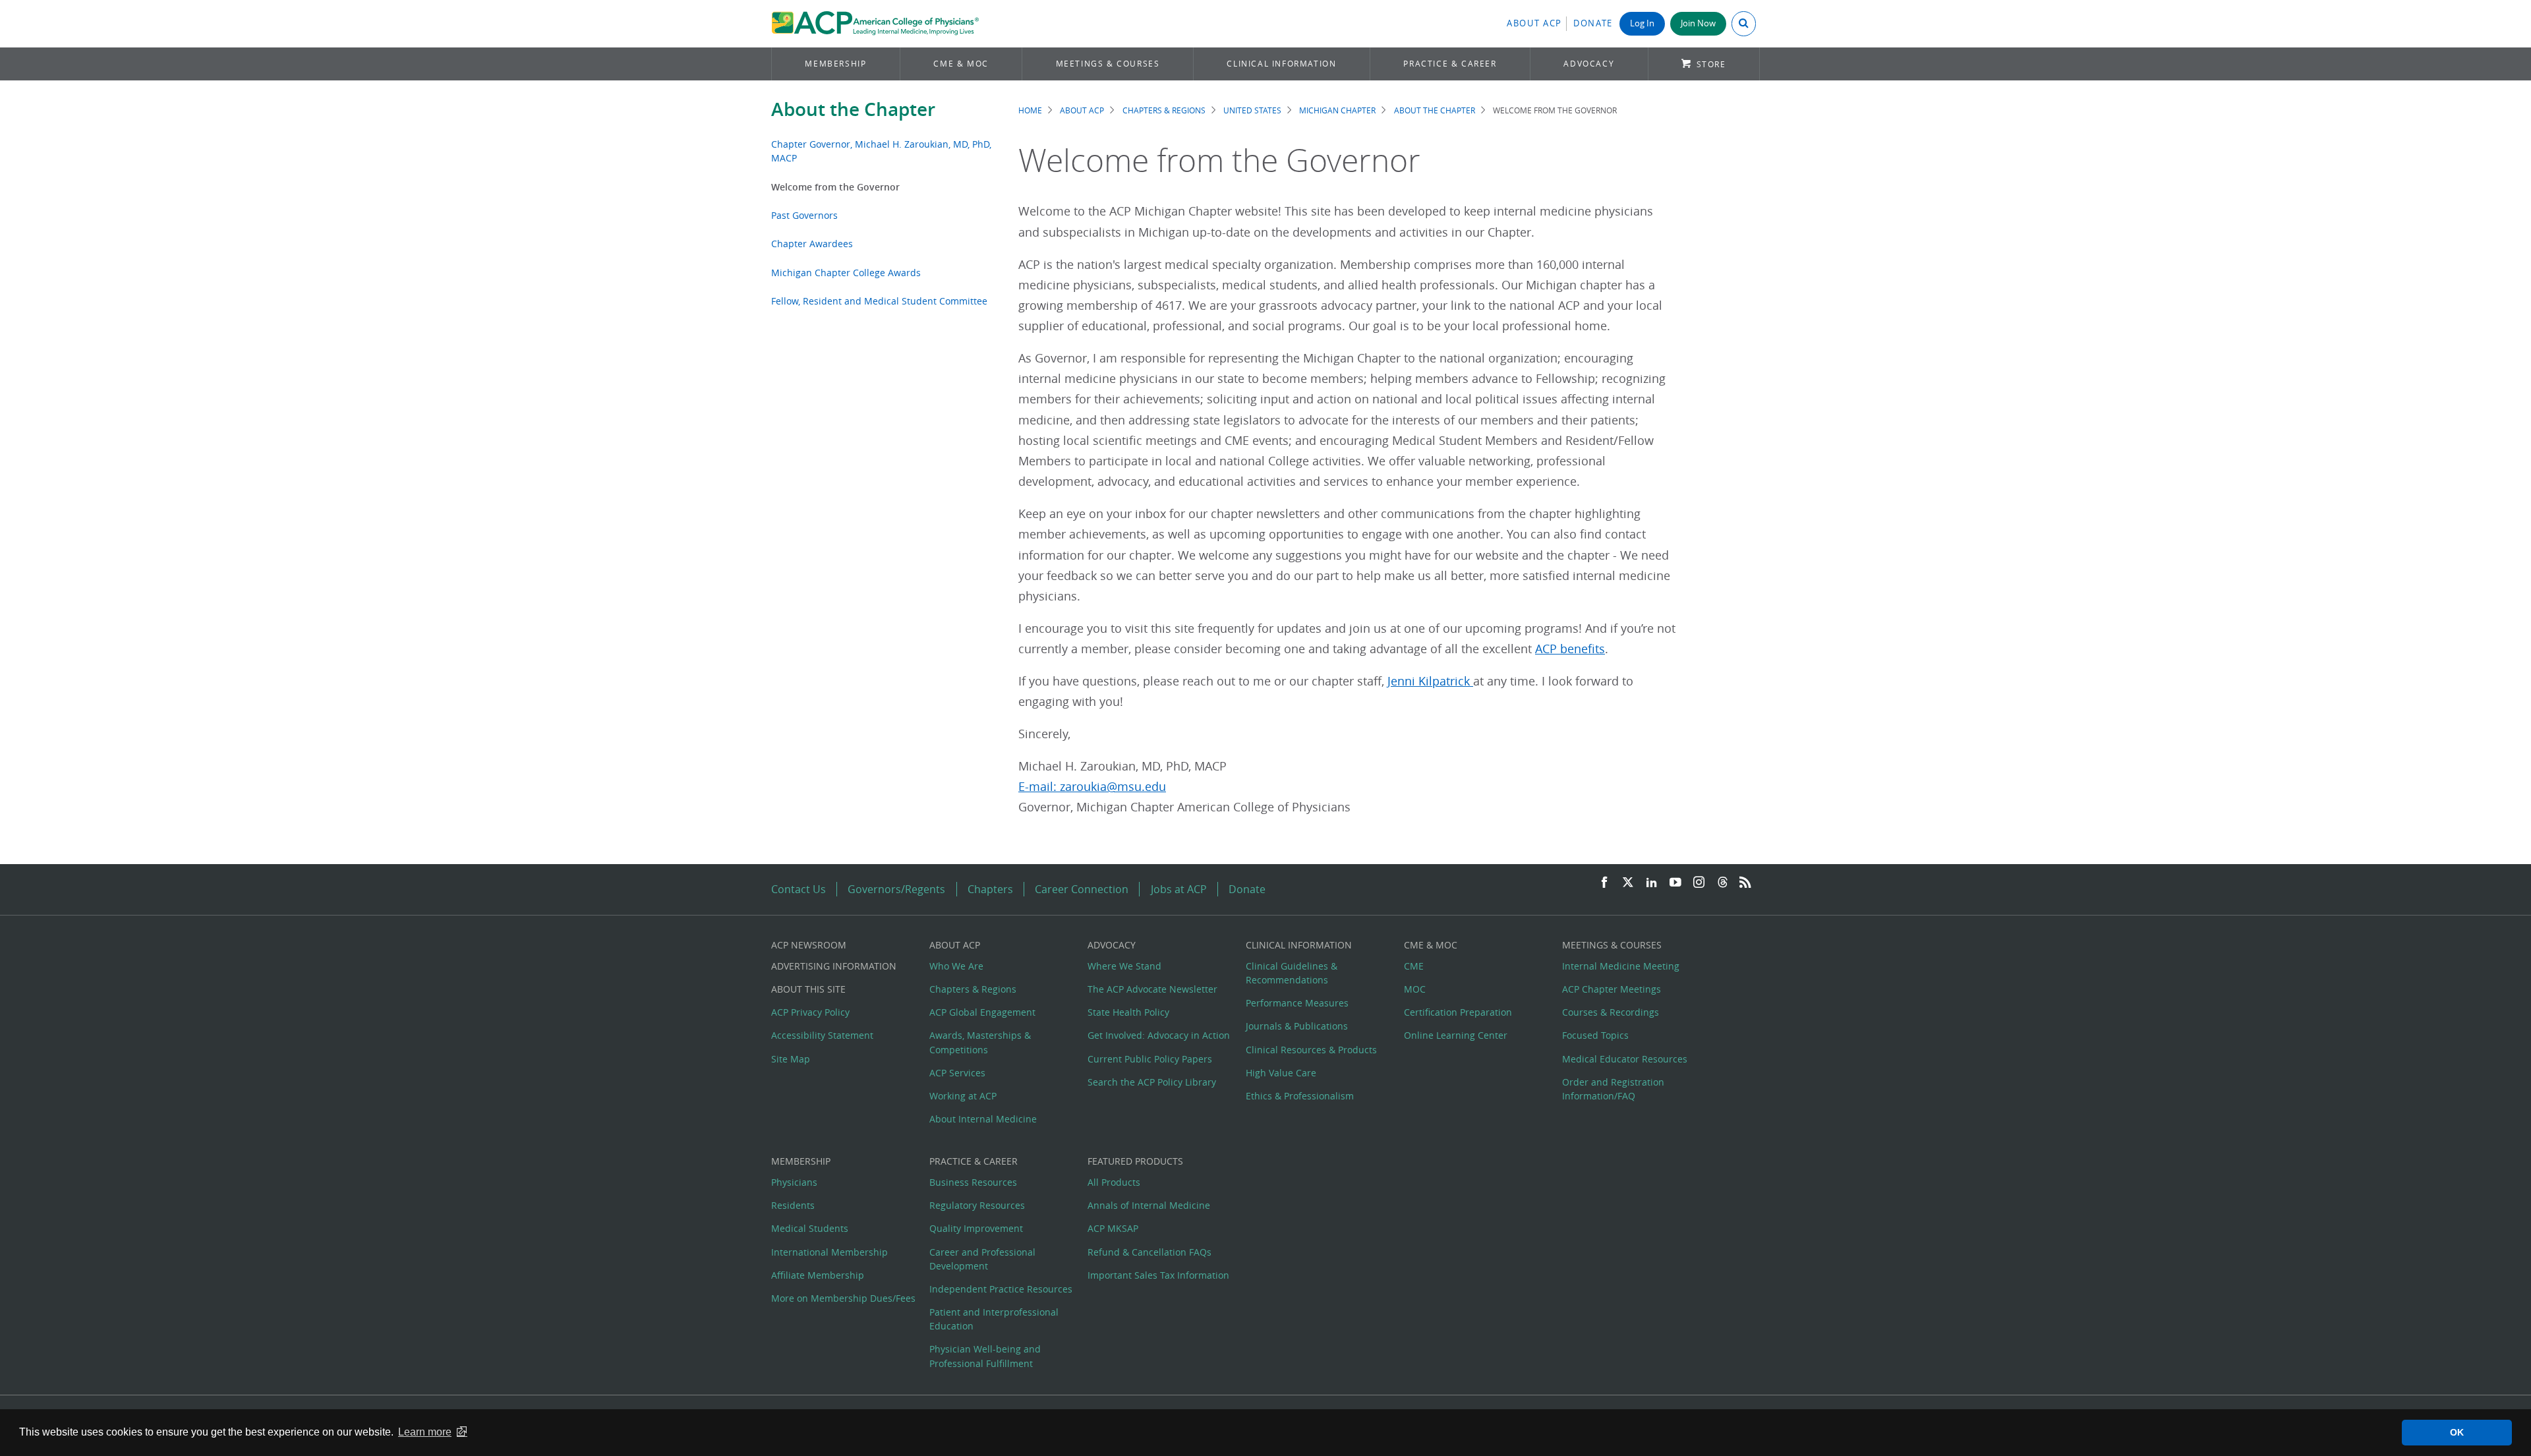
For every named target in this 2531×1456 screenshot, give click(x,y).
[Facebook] (1604, 883)
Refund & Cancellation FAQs (1149, 1252)
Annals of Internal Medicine (1149, 1205)
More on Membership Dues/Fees (843, 1298)
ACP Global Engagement (982, 1012)
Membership (835, 64)
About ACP (1534, 23)
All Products (1114, 1182)
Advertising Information (834, 966)
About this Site (808, 989)
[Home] (875, 24)
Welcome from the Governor (835, 187)
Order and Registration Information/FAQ (1613, 1089)
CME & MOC (961, 64)
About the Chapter (853, 109)
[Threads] (1723, 883)
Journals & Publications (1297, 1026)
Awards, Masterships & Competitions (980, 1042)
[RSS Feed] (1745, 883)
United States (1252, 110)
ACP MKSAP (1113, 1228)
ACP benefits (1570, 649)
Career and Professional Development (982, 1259)
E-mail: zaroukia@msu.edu (1092, 787)
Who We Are (956, 966)
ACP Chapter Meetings (1612, 989)
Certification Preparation (1458, 1012)
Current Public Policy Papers (1150, 1059)
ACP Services (957, 1073)
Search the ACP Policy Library (1152, 1082)
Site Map (791, 1059)
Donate (1593, 23)
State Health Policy (1128, 1012)
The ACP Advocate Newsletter (1152, 989)
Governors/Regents (896, 889)
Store (1711, 64)
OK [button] (2457, 1432)
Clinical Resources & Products (1311, 1050)
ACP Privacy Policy (810, 1012)
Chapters (990, 889)
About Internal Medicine (983, 1119)
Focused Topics (1595, 1035)
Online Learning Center (1456, 1035)
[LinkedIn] (1652, 883)
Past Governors (804, 215)
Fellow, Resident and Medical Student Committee (879, 301)
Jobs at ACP (1179, 889)
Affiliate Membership (818, 1275)
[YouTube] (1675, 883)
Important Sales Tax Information (1158, 1275)
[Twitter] (1628, 883)
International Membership (829, 1252)
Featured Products (1135, 1161)
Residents (793, 1205)
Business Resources (973, 1182)
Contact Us (799, 889)
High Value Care (1281, 1073)
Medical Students (810, 1228)
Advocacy (1589, 64)
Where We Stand (1124, 966)
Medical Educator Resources (1625, 1059)
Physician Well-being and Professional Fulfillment (985, 1356)
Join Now (1698, 23)
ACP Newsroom (809, 945)
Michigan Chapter (1337, 110)
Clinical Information (1281, 64)
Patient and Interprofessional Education (994, 1319)
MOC (1415, 989)
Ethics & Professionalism (1300, 1096)
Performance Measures (1297, 1003)
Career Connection (1082, 889)
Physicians (794, 1182)
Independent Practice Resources (1001, 1289)
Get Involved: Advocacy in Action (1159, 1035)
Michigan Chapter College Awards (846, 273)
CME (1414, 966)
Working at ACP (963, 1096)
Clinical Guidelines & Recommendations (1292, 973)
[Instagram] (1699, 883)
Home (1030, 110)
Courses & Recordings (1611, 1012)
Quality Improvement (976, 1228)
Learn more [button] (425, 1432)
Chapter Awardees (812, 244)
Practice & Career (1450, 64)
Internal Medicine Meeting (1621, 966)
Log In (1642, 23)
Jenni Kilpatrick (1430, 681)
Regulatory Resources (977, 1205)
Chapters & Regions (1164, 110)
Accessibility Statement (822, 1035)
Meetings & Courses (1108, 64)
